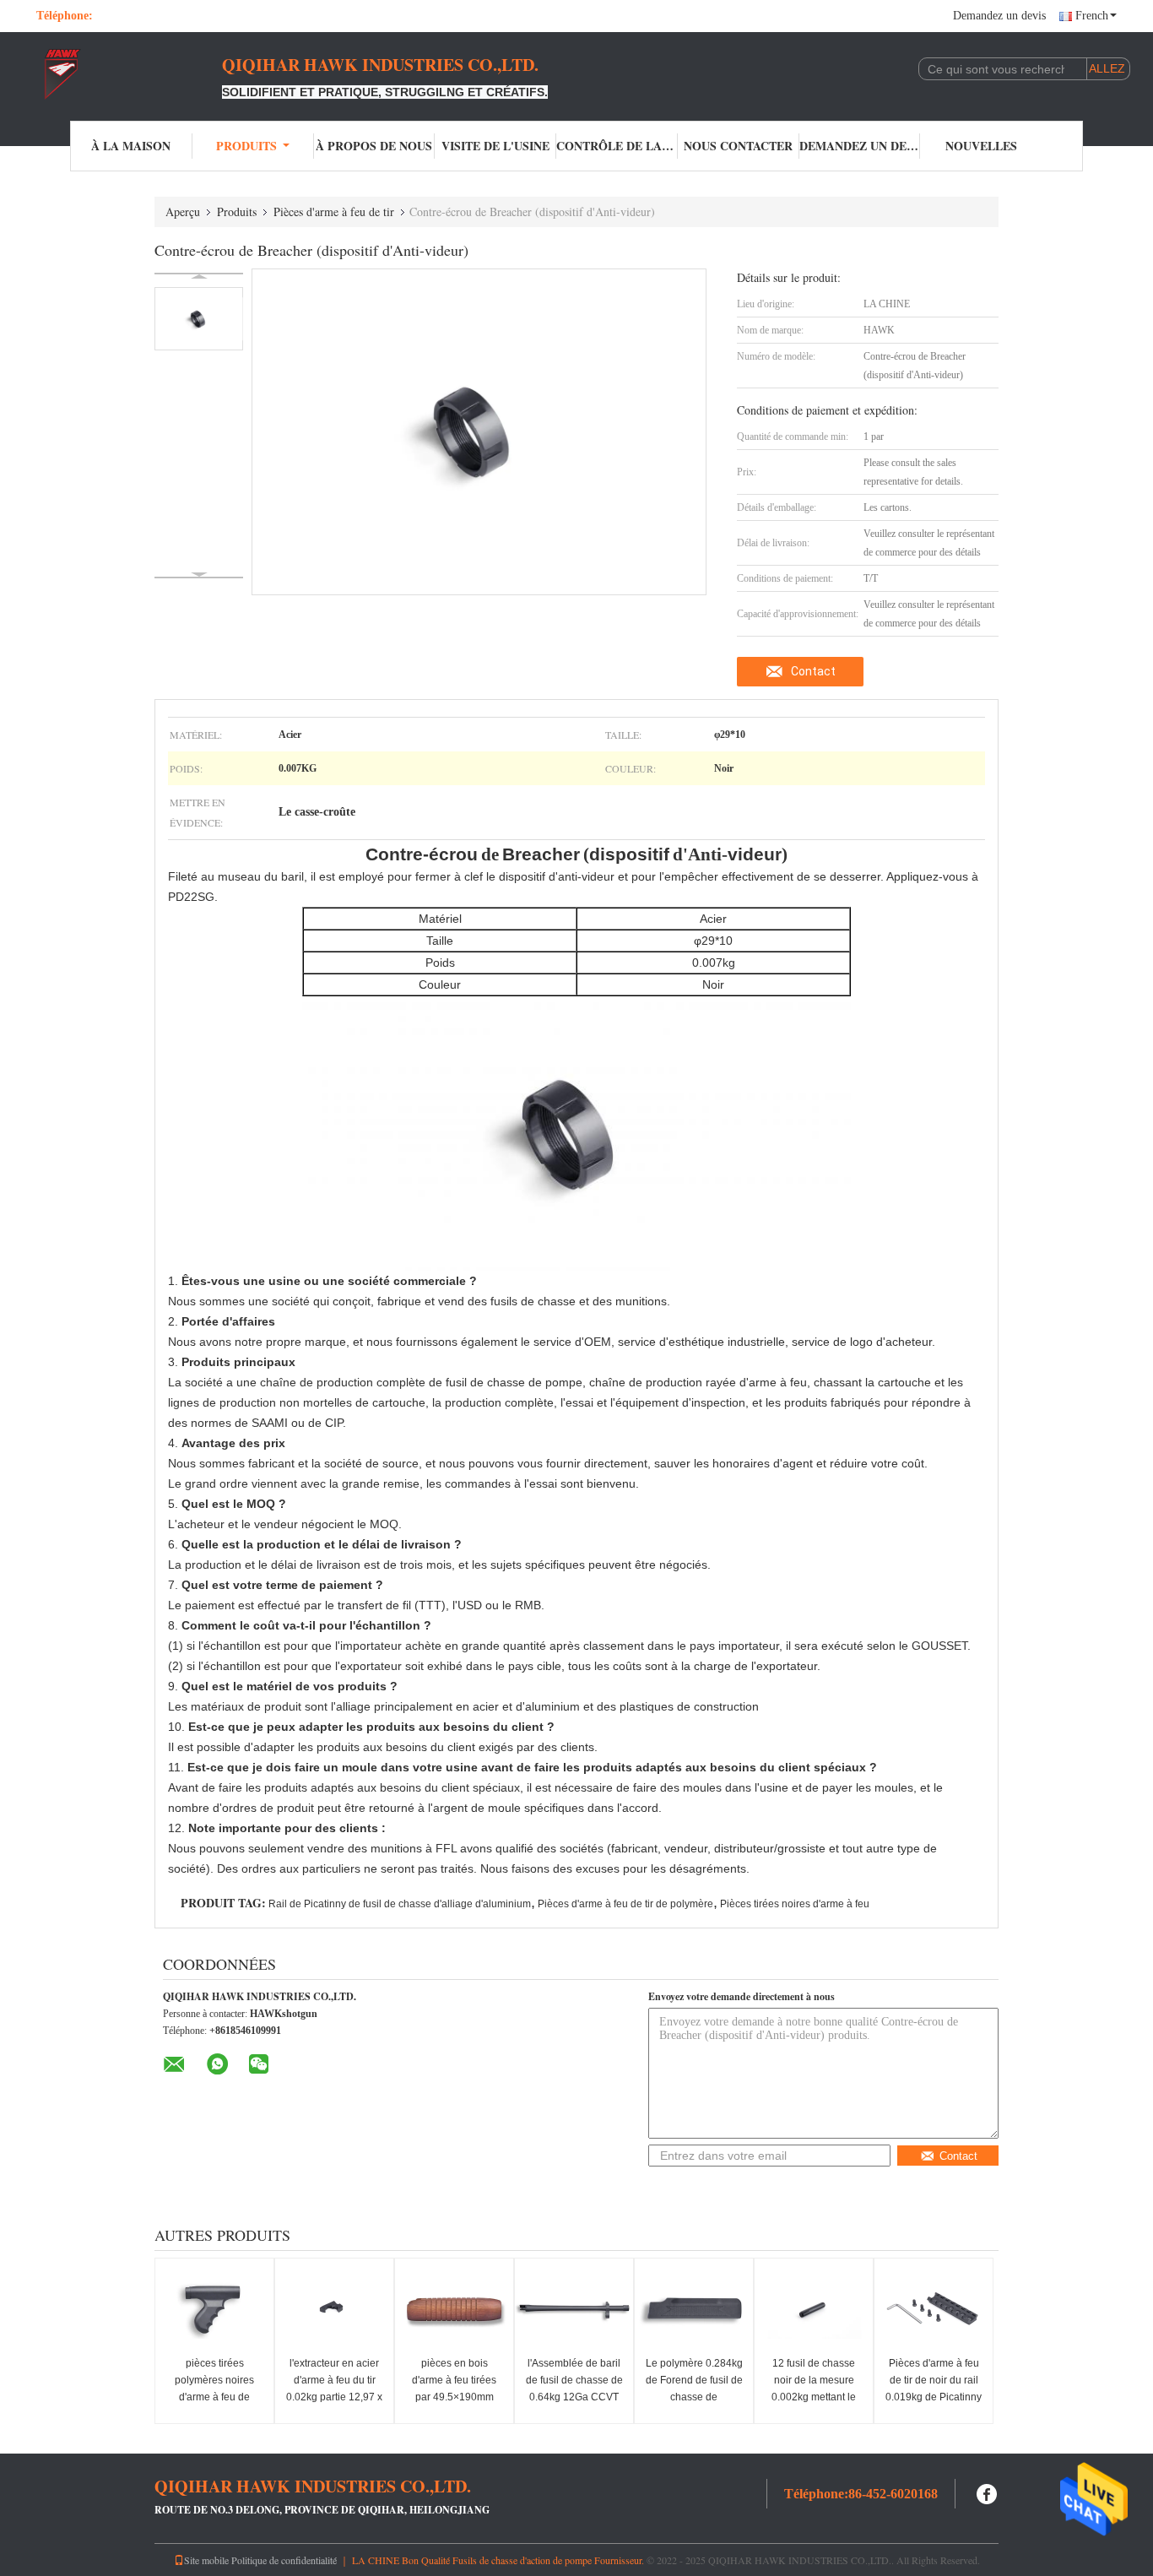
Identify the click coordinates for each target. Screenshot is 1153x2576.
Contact (813, 671)
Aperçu (183, 212)
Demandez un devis (999, 16)
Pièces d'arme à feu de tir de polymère (625, 1904)
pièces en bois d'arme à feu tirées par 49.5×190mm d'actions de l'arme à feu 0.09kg (455, 2397)
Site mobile (206, 2560)
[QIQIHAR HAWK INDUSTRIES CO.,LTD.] (129, 74)
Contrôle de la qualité (617, 146)
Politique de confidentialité (284, 2560)
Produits (246, 146)
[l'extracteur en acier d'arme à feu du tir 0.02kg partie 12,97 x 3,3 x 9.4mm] (334, 2309)
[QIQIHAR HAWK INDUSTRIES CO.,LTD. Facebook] (988, 2492)
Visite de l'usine (495, 146)
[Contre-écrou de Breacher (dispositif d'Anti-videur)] (199, 319)
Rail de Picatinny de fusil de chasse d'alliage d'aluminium (400, 1904)
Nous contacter (738, 146)
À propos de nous (374, 146)
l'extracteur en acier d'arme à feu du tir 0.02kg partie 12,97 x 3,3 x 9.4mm (334, 2389)
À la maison (131, 146)
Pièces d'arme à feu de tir (334, 212)
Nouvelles (981, 146)
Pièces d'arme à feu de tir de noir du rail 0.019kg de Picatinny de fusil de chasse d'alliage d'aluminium (934, 2397)
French (1092, 16)
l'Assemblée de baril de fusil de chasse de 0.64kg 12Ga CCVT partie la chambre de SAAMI (574, 2397)
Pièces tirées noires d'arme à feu (795, 1904)
